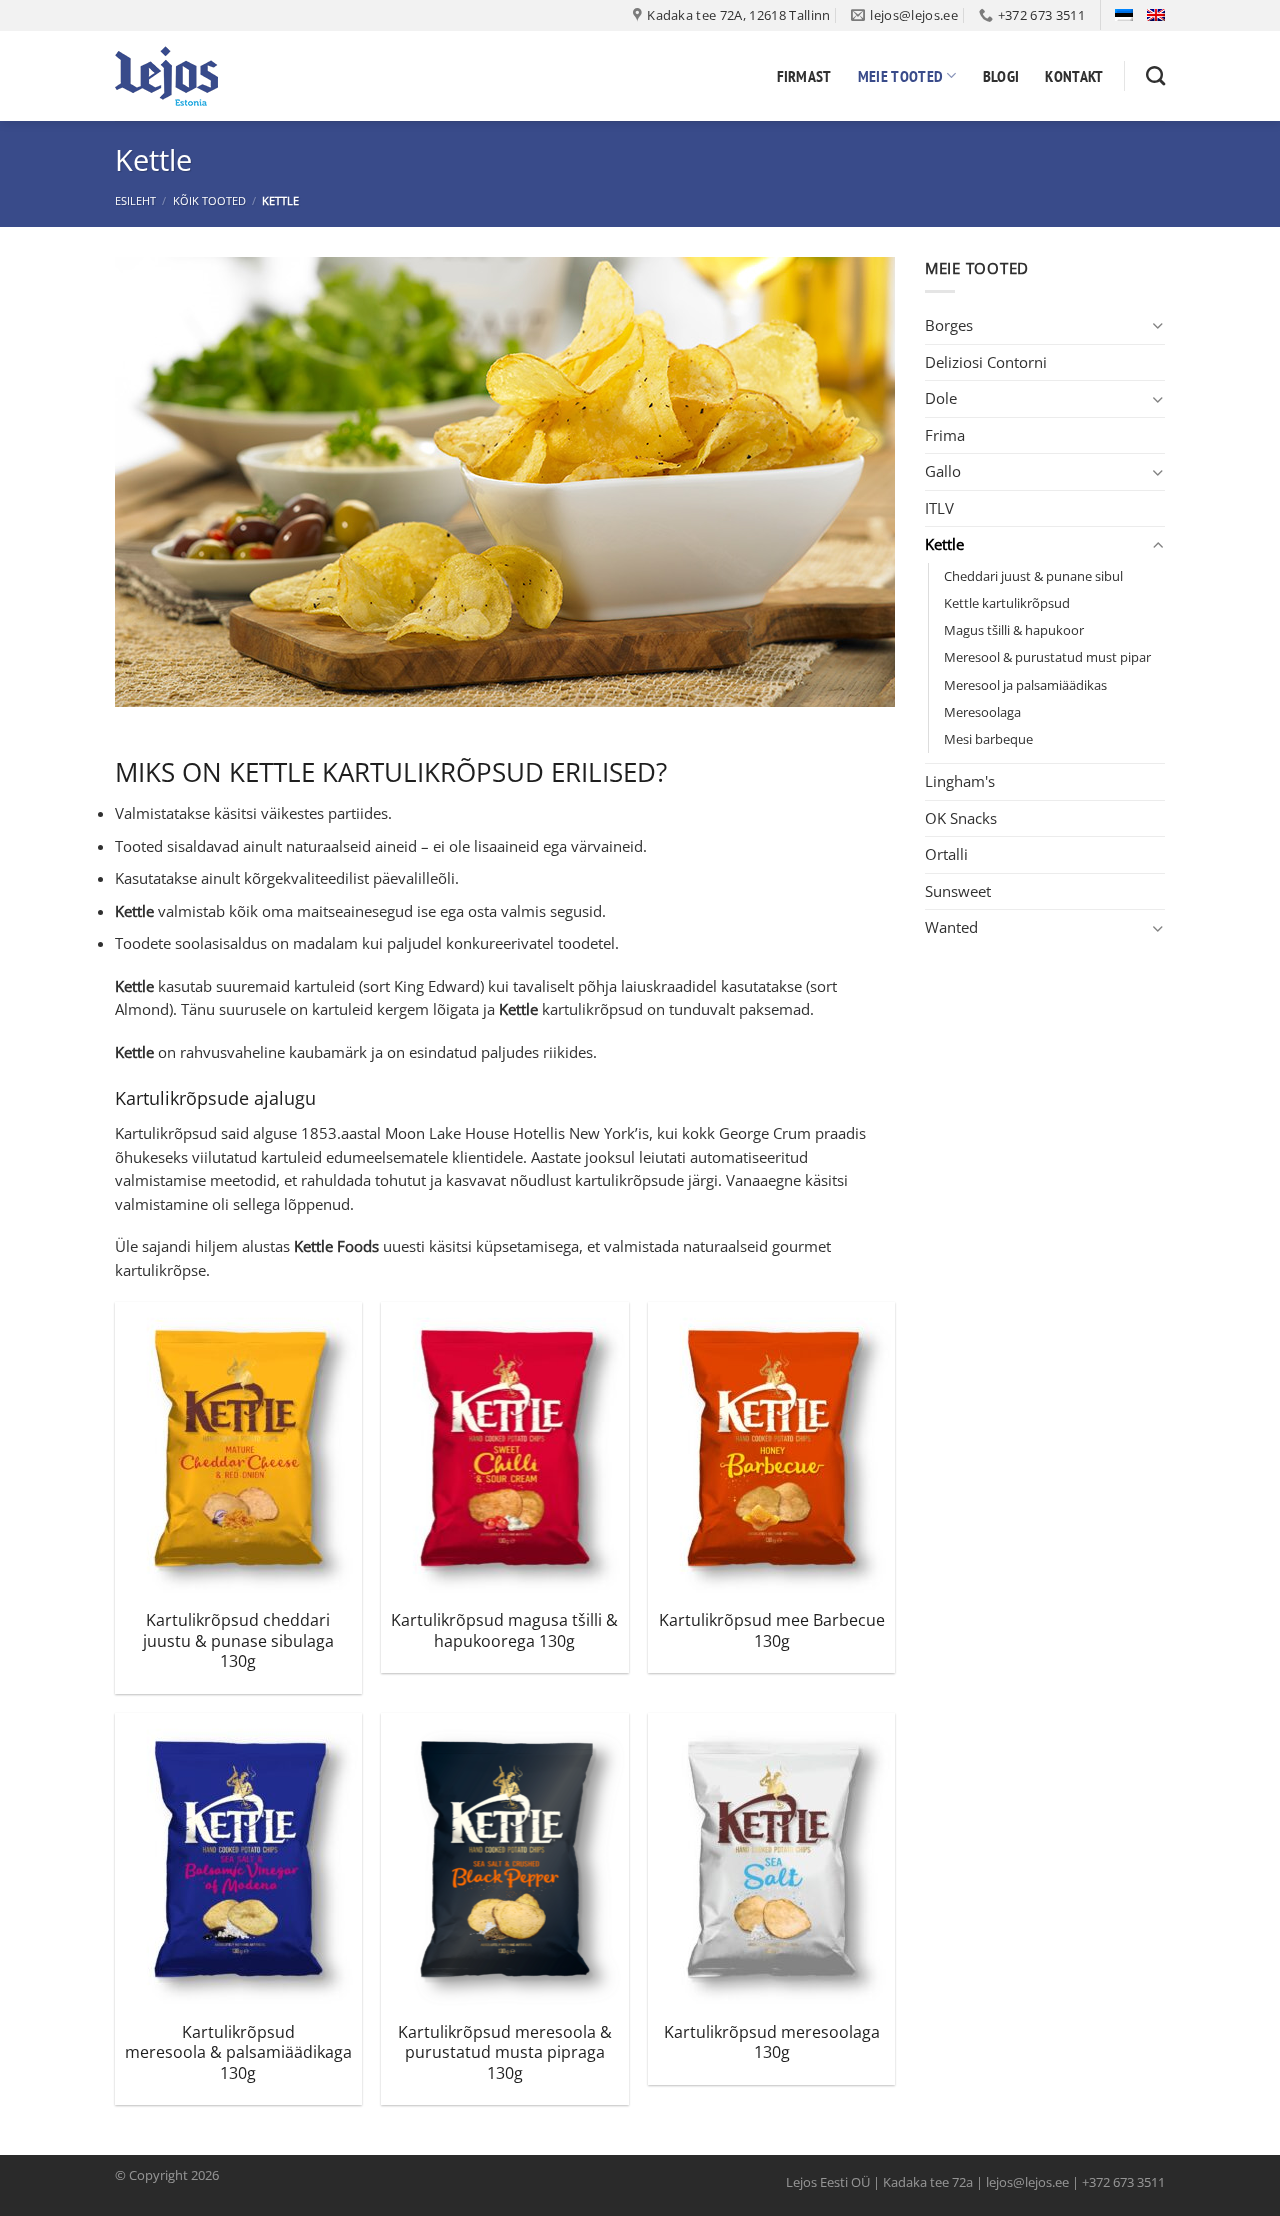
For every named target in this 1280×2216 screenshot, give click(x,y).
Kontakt (1074, 76)
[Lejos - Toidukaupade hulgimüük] (215, 76)
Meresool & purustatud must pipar (1047, 657)
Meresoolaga (982, 712)
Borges (949, 325)
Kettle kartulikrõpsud (1007, 603)
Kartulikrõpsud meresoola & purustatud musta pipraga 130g (505, 2053)
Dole (941, 398)
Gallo (943, 471)
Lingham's (960, 781)
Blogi (1001, 76)
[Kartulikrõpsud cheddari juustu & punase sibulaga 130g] (238, 1450)
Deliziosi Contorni (986, 362)
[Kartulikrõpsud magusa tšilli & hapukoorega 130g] (504, 1450)
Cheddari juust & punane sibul (1033, 576)
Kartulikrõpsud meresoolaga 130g (772, 2043)
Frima (945, 435)
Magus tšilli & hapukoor (1014, 630)
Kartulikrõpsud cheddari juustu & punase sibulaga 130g (238, 1641)
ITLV (939, 508)
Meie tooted (901, 76)
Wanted (951, 927)
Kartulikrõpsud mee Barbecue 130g (772, 1631)
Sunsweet (958, 891)
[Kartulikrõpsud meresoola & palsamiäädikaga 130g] (238, 1861)
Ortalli (946, 854)
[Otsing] (1155, 75)
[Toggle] (1158, 325)
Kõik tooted (209, 200)
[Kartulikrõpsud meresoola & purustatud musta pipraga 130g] (504, 1861)
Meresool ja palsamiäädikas (1025, 685)
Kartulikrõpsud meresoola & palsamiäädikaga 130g (238, 2053)
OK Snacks (961, 818)
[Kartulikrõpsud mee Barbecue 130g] (771, 1450)
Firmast (804, 76)
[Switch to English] (1156, 15)
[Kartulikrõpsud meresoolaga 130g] (771, 1861)
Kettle (944, 544)
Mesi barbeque (988, 739)
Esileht (135, 200)
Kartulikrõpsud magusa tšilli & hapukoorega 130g (504, 1631)
